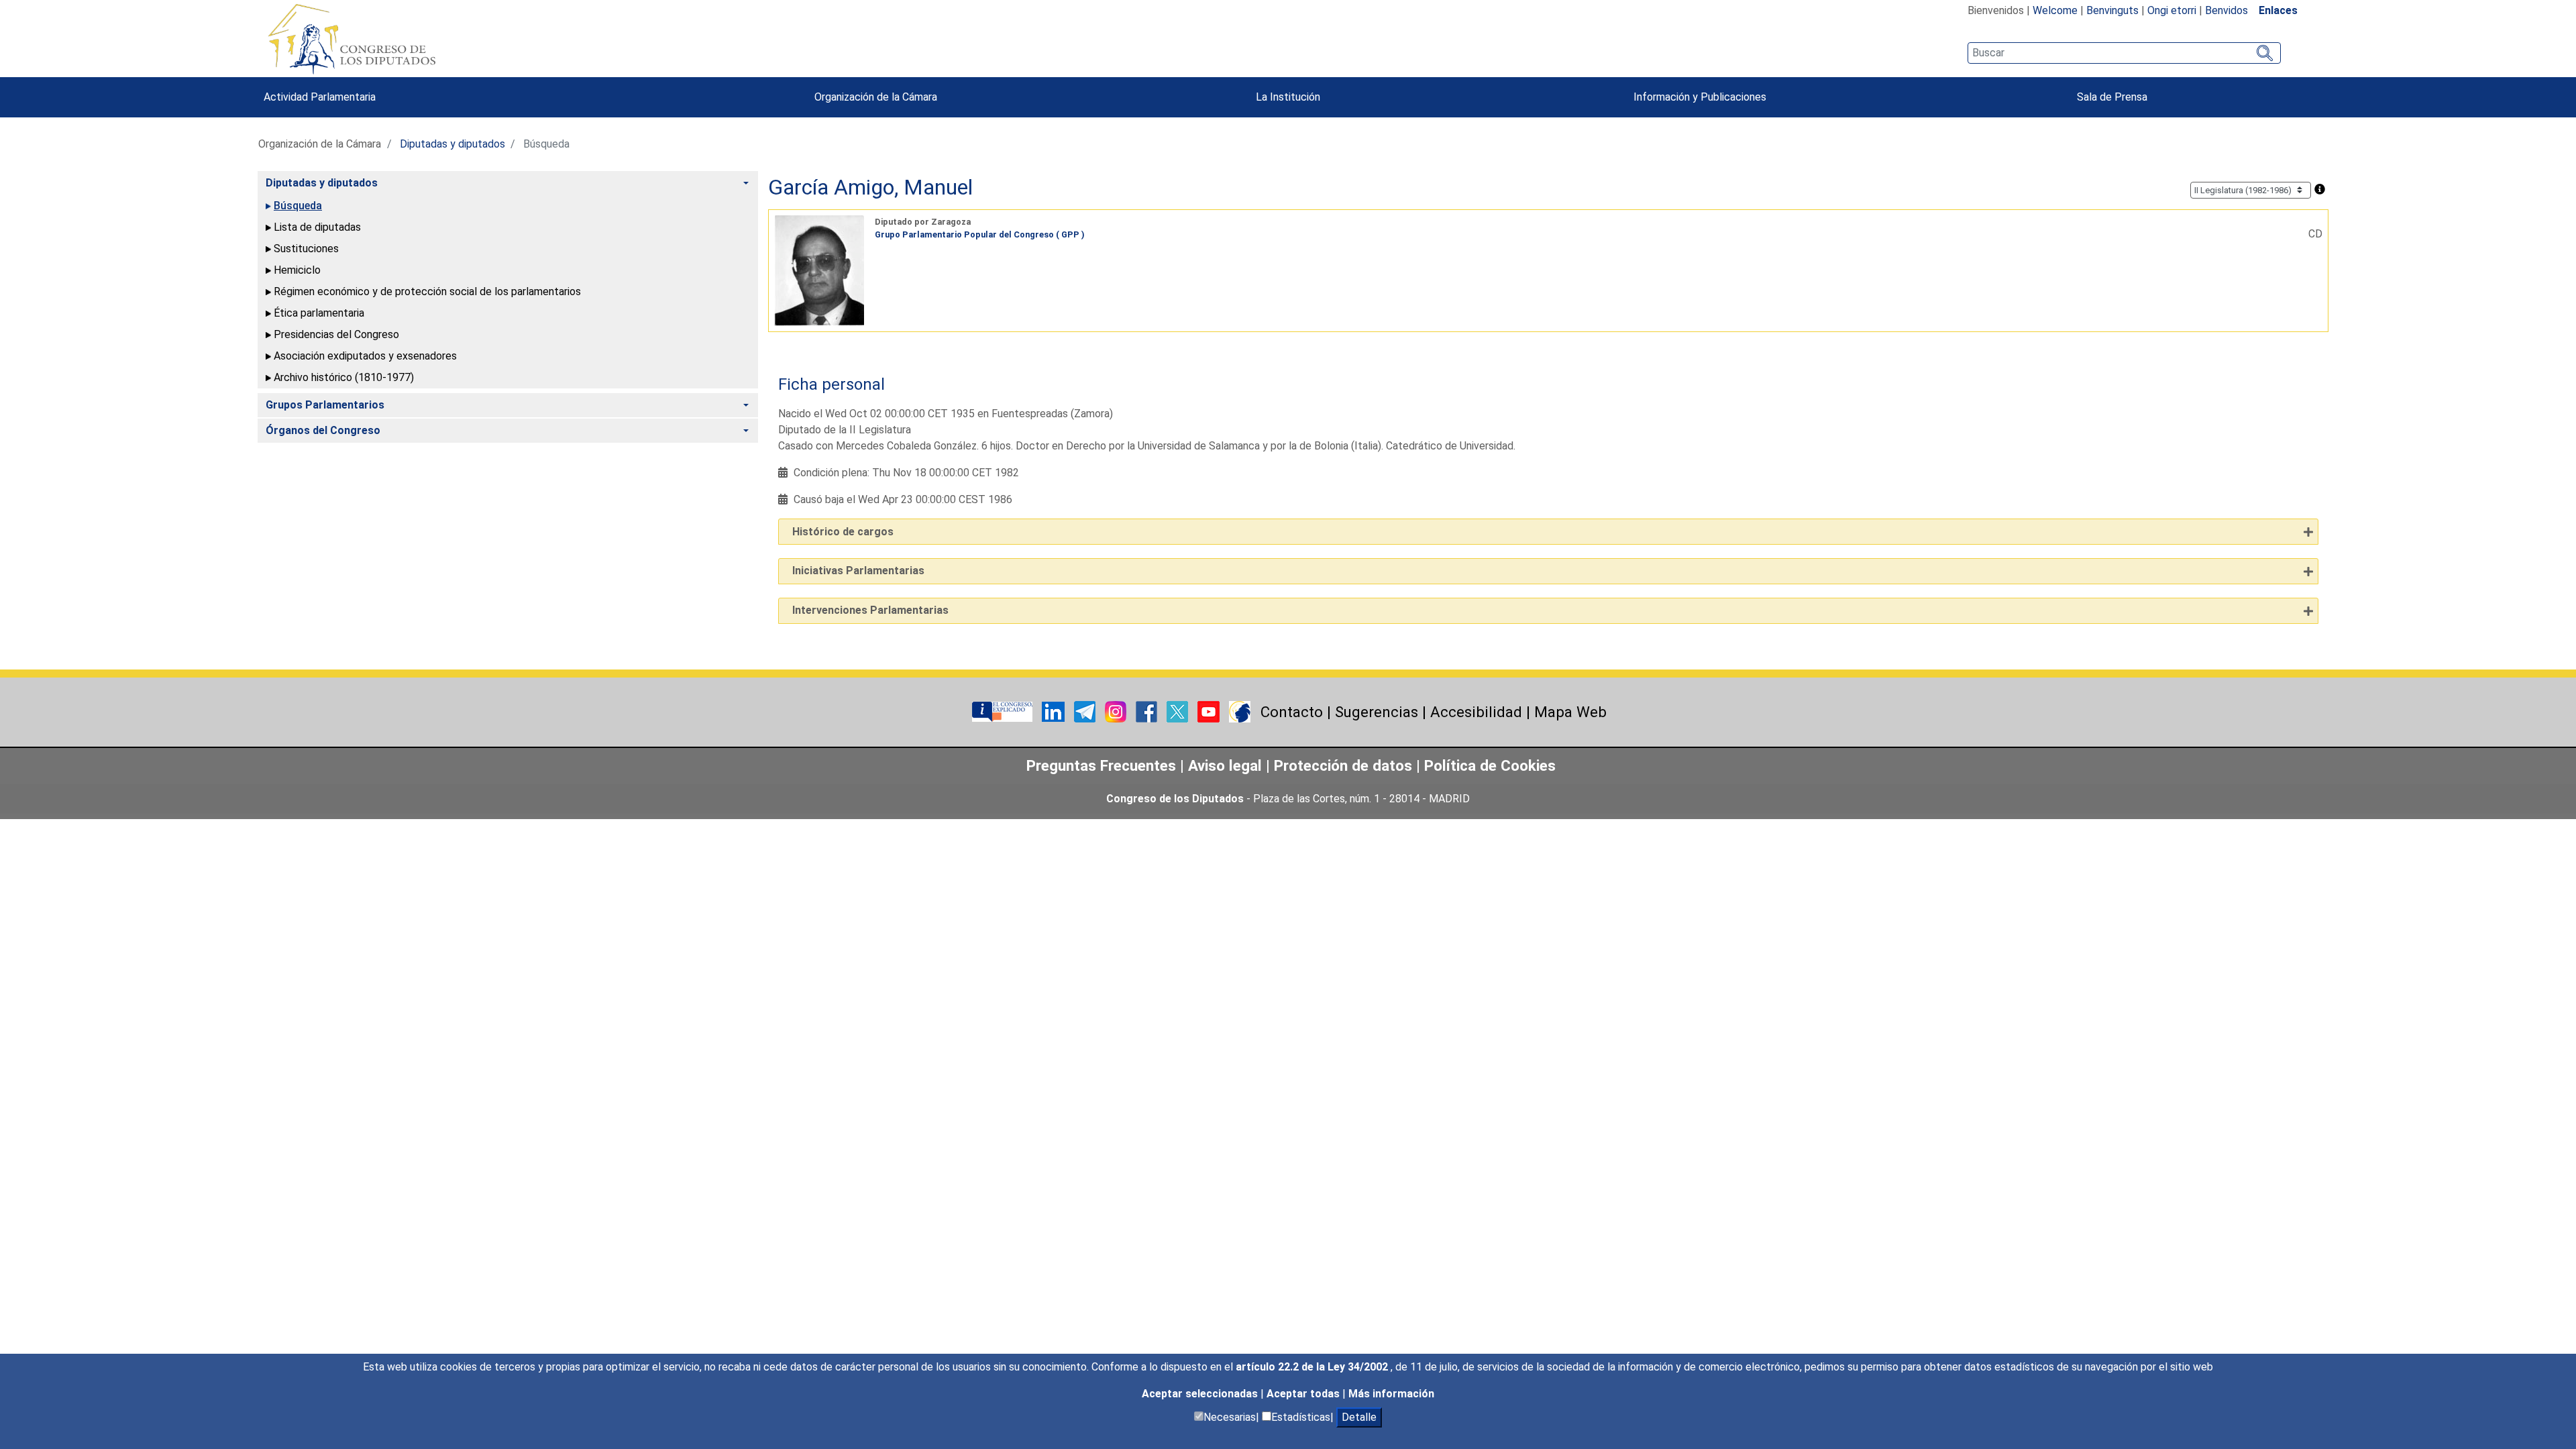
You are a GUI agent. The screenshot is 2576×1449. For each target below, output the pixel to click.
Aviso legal (1227, 765)
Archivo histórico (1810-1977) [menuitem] (344, 377)
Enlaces (2278, 10)
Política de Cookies (1490, 765)
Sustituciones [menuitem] (306, 249)
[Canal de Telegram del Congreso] (1086, 711)
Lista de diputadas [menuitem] (317, 227)
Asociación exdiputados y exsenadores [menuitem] (365, 356)
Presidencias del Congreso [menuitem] (336, 334)
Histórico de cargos (843, 532)
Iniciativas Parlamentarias (858, 571)
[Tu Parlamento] (1004, 711)
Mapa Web (1570, 712)
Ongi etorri (2172, 10)
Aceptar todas (1304, 1394)
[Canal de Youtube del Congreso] (1210, 711)
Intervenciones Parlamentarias (870, 610)
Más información (1391, 1394)
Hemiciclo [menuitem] (297, 270)
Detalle (1359, 1417)
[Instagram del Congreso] (1117, 711)
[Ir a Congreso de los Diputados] (352, 39)
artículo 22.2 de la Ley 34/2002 (1313, 1367)
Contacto (1292, 712)
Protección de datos (1343, 765)
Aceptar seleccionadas (1201, 1394)
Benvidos (2226, 10)
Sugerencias (1377, 712)
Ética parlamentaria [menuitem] (319, 313)
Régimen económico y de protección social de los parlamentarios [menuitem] (427, 291)
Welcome (2055, 10)
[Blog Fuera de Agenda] (1240, 711)
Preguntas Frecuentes (1101, 765)
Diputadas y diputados (452, 144)
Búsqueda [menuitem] (298, 206)
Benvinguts (2112, 10)
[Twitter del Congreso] (1179, 711)
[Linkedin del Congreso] (1055, 711)
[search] (2124, 53)
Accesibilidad (1476, 712)
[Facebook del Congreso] (1148, 711)
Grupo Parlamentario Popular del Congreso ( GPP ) (980, 234)
